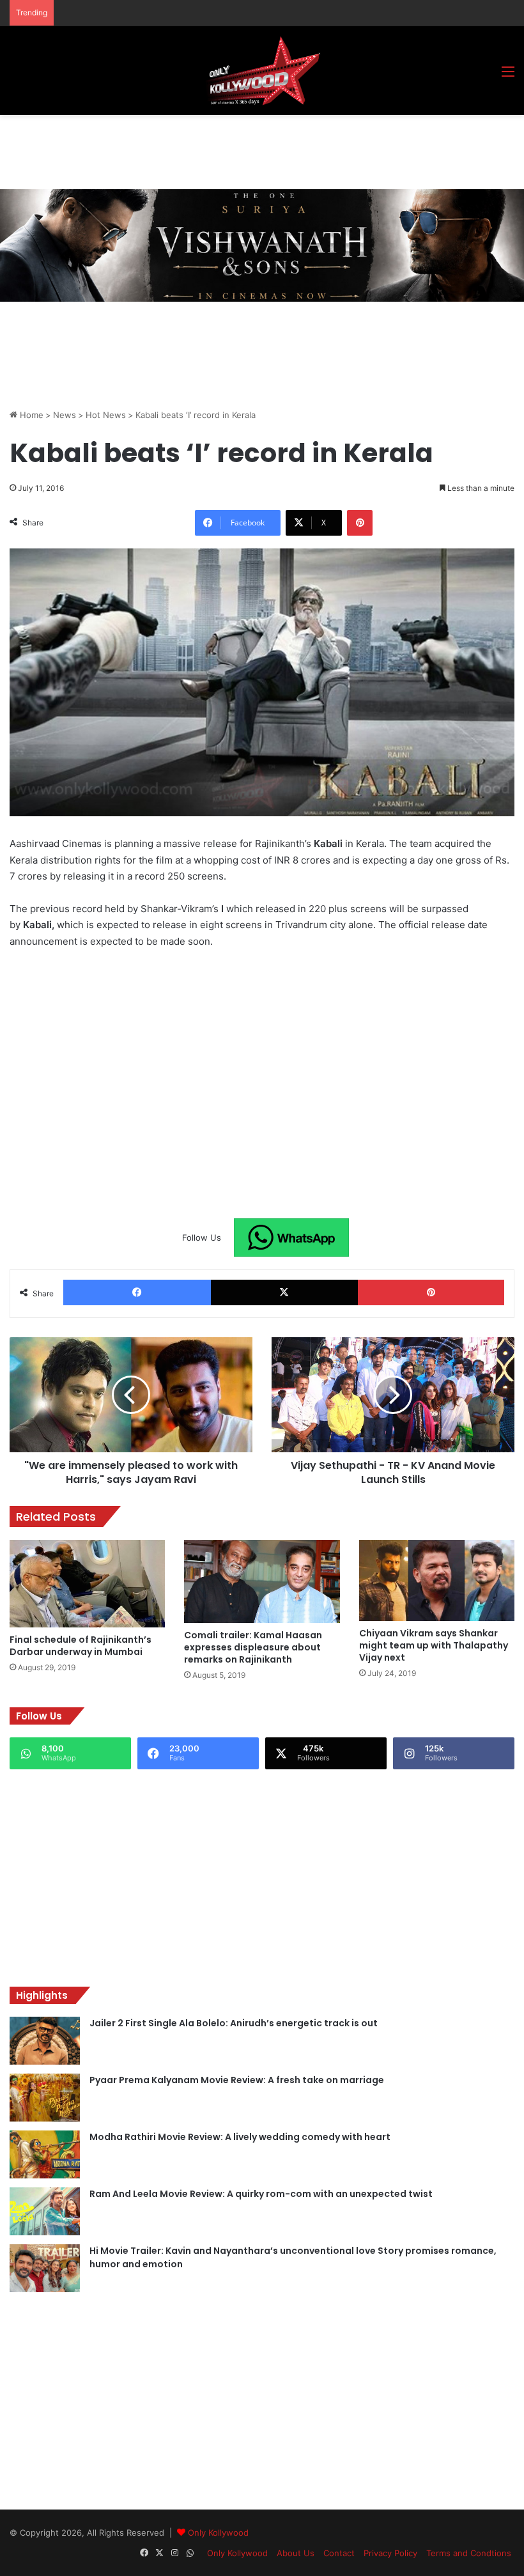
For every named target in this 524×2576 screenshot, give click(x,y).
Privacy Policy (390, 2553)
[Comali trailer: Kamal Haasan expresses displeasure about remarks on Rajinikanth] (262, 1581)
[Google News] (291, 1238)
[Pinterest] (360, 523)
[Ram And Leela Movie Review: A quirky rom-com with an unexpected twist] (45, 2211)
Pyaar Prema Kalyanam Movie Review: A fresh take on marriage (237, 2080)
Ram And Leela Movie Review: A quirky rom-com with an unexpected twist (261, 2194)
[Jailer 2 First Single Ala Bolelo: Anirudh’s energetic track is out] (45, 2041)
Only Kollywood (218, 2533)
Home (30, 415)
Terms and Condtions (469, 2553)
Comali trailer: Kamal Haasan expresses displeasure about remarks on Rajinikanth (253, 1647)
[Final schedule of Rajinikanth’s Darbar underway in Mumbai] (87, 1584)
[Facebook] (137, 1292)
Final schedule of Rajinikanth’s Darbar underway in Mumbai (81, 1646)
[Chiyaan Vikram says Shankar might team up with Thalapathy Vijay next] (437, 1580)
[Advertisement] (242, 150)
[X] (285, 1292)
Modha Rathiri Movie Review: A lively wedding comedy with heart (240, 2137)
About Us (296, 2553)
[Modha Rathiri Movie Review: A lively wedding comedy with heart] (45, 2154)
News (65, 415)
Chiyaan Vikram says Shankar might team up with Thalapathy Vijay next (434, 1645)
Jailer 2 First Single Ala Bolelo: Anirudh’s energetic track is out (234, 2023)
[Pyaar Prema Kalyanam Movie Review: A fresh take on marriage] (45, 2098)
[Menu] (508, 76)
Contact (339, 2553)
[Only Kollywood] (262, 71)
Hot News (106, 415)
